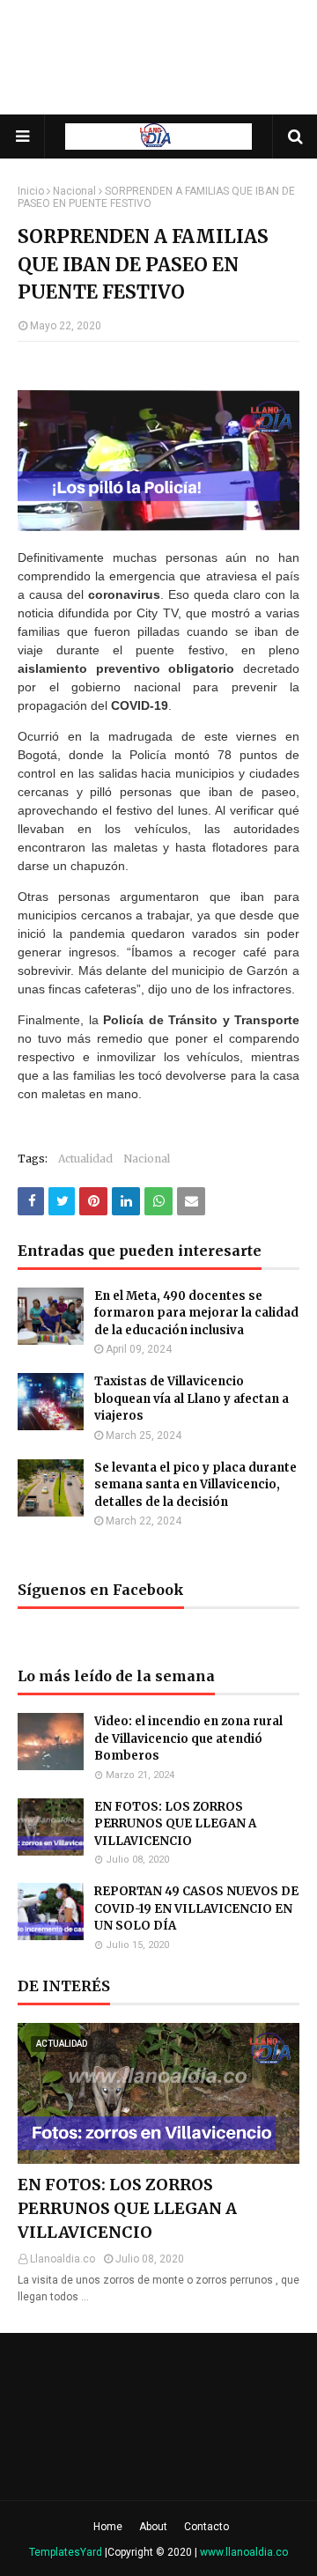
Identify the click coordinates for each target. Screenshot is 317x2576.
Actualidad (85, 1159)
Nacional (74, 191)
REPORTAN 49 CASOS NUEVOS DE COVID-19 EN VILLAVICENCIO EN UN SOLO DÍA (196, 1908)
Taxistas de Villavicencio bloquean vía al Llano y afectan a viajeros (192, 1399)
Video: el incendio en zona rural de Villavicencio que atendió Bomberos (188, 1738)
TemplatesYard (66, 2552)
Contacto (206, 2527)
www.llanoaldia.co (244, 2552)
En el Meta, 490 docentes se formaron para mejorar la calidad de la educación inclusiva (196, 1313)
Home (108, 2527)
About (153, 2527)
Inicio (31, 191)
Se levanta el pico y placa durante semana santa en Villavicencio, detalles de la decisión (195, 1485)
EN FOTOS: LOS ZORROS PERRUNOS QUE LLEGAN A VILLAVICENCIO (175, 1824)
